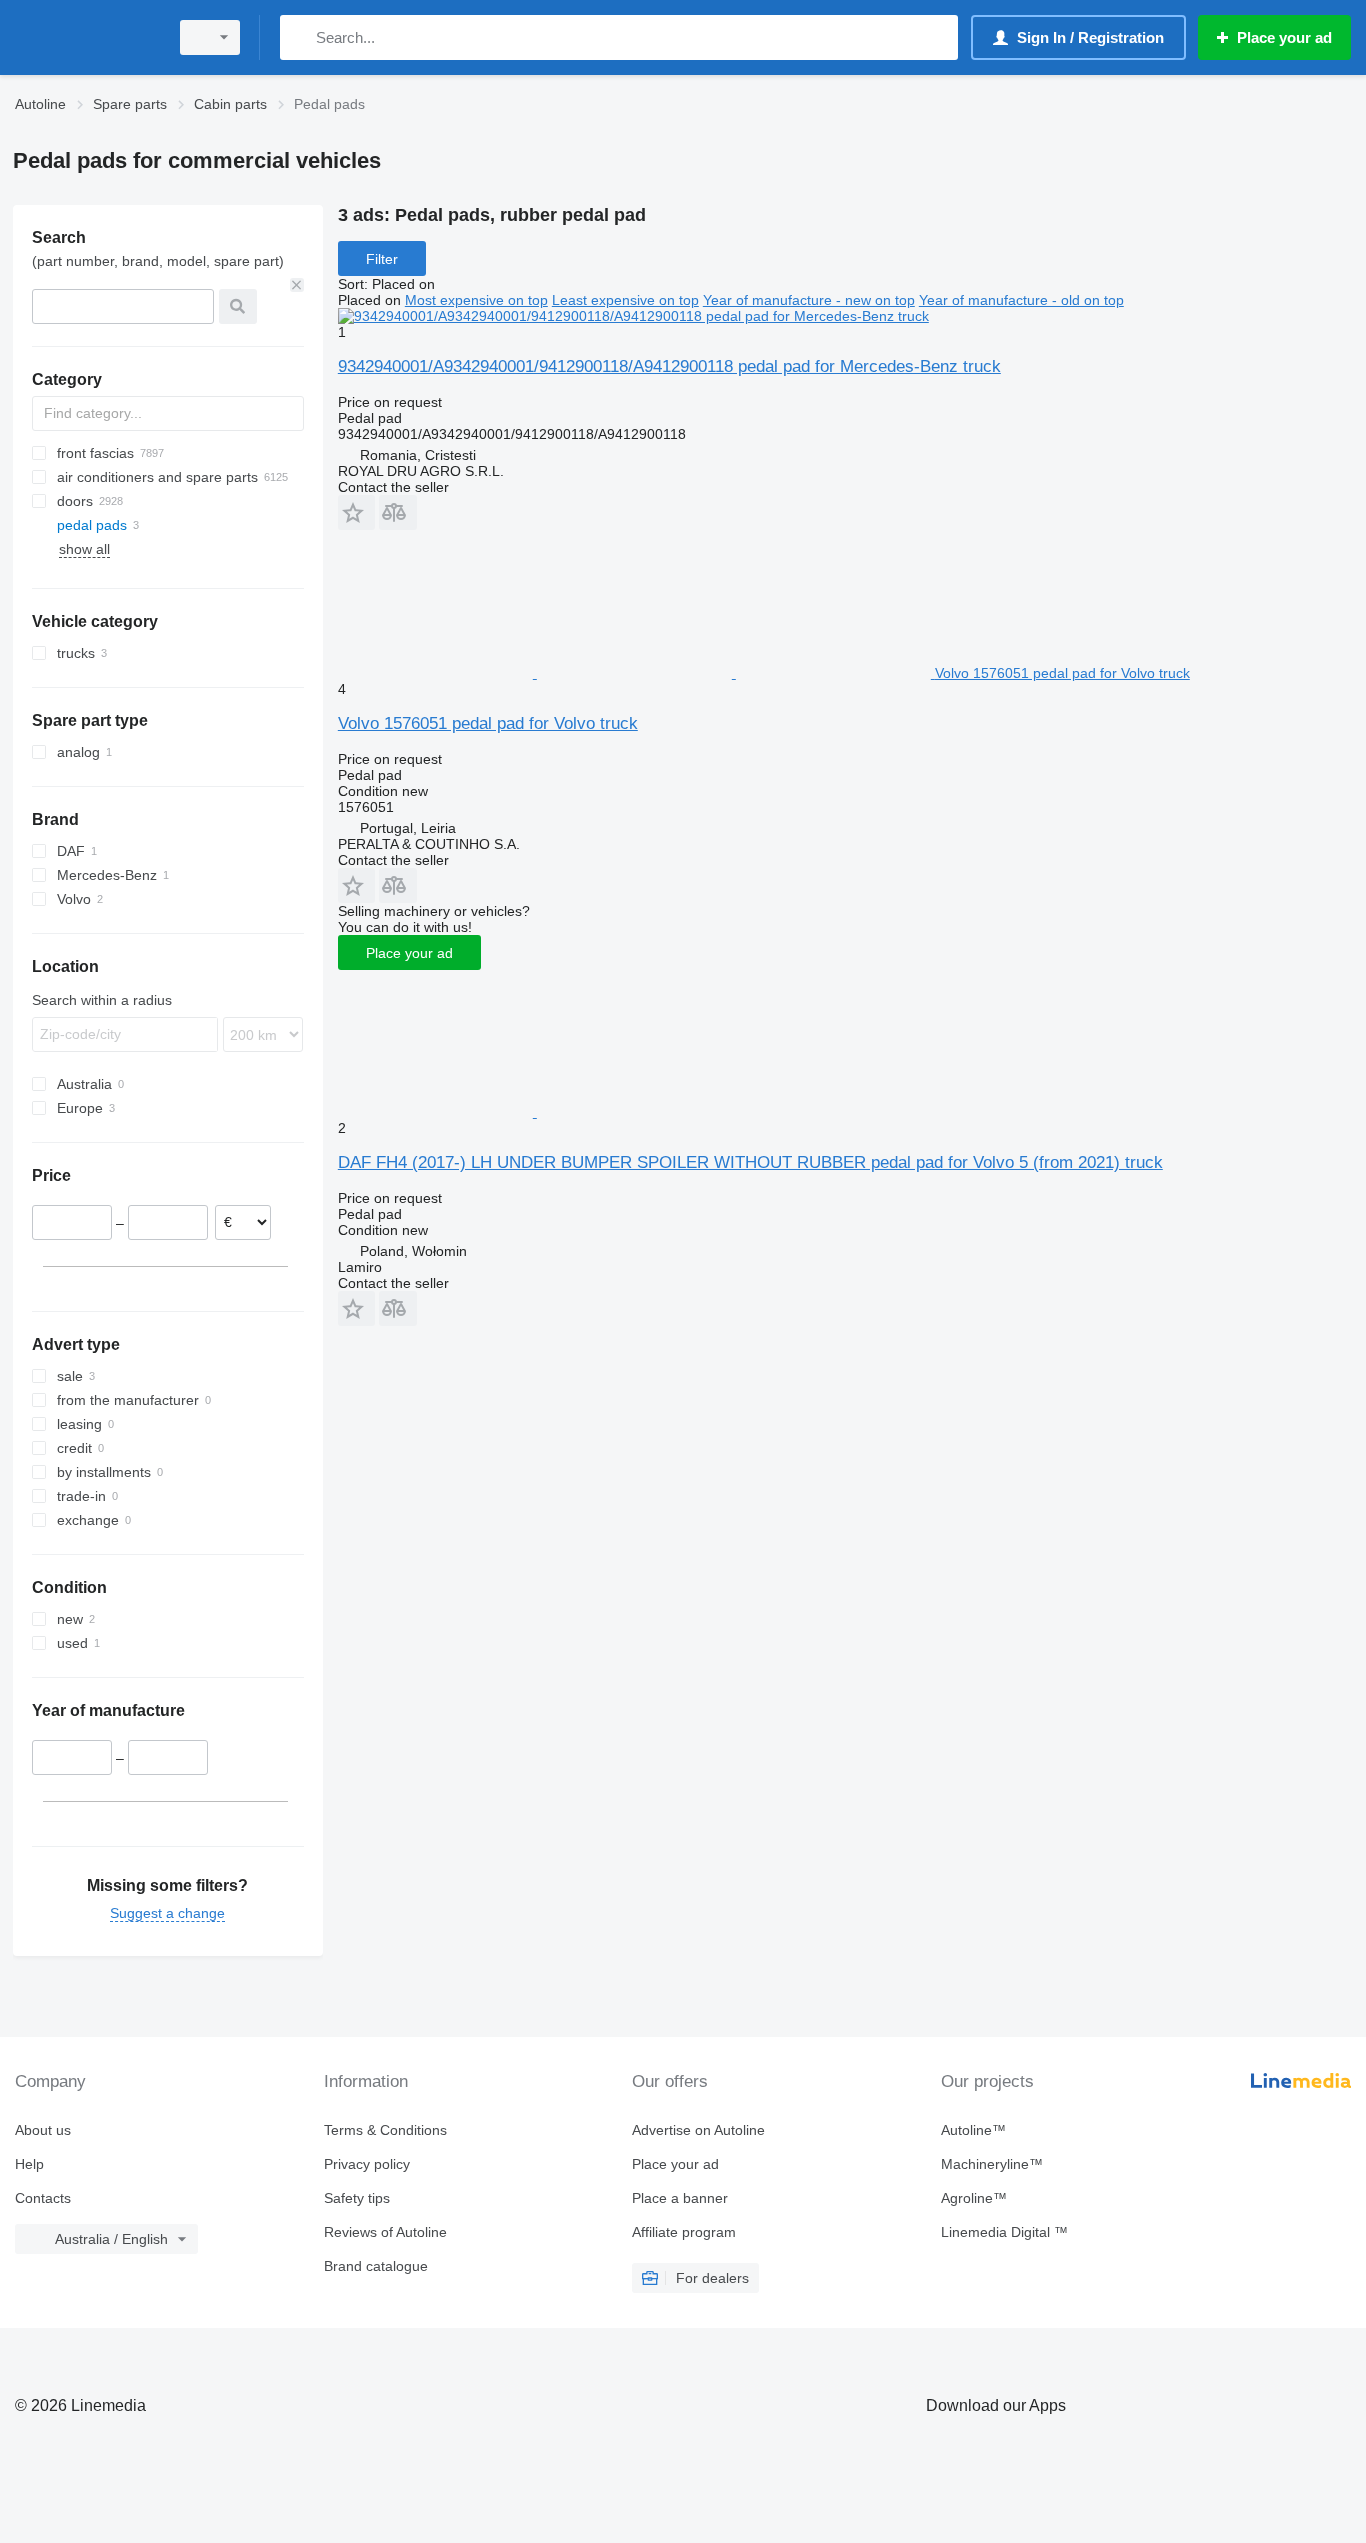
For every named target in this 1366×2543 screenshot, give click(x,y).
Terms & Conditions (385, 2130)
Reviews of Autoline (385, 2232)
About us (43, 2130)
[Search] (299, 37)
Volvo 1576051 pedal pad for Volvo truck (488, 723)
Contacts (43, 2198)
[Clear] (297, 285)
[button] (356, 512)
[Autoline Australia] (85, 37)
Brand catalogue (376, 2266)
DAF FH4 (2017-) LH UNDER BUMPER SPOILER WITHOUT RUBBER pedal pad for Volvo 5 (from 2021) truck (750, 1162)
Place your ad (409, 953)
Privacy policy (367, 2164)
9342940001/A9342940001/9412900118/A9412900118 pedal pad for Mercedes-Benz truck (669, 366)
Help (29, 2164)
